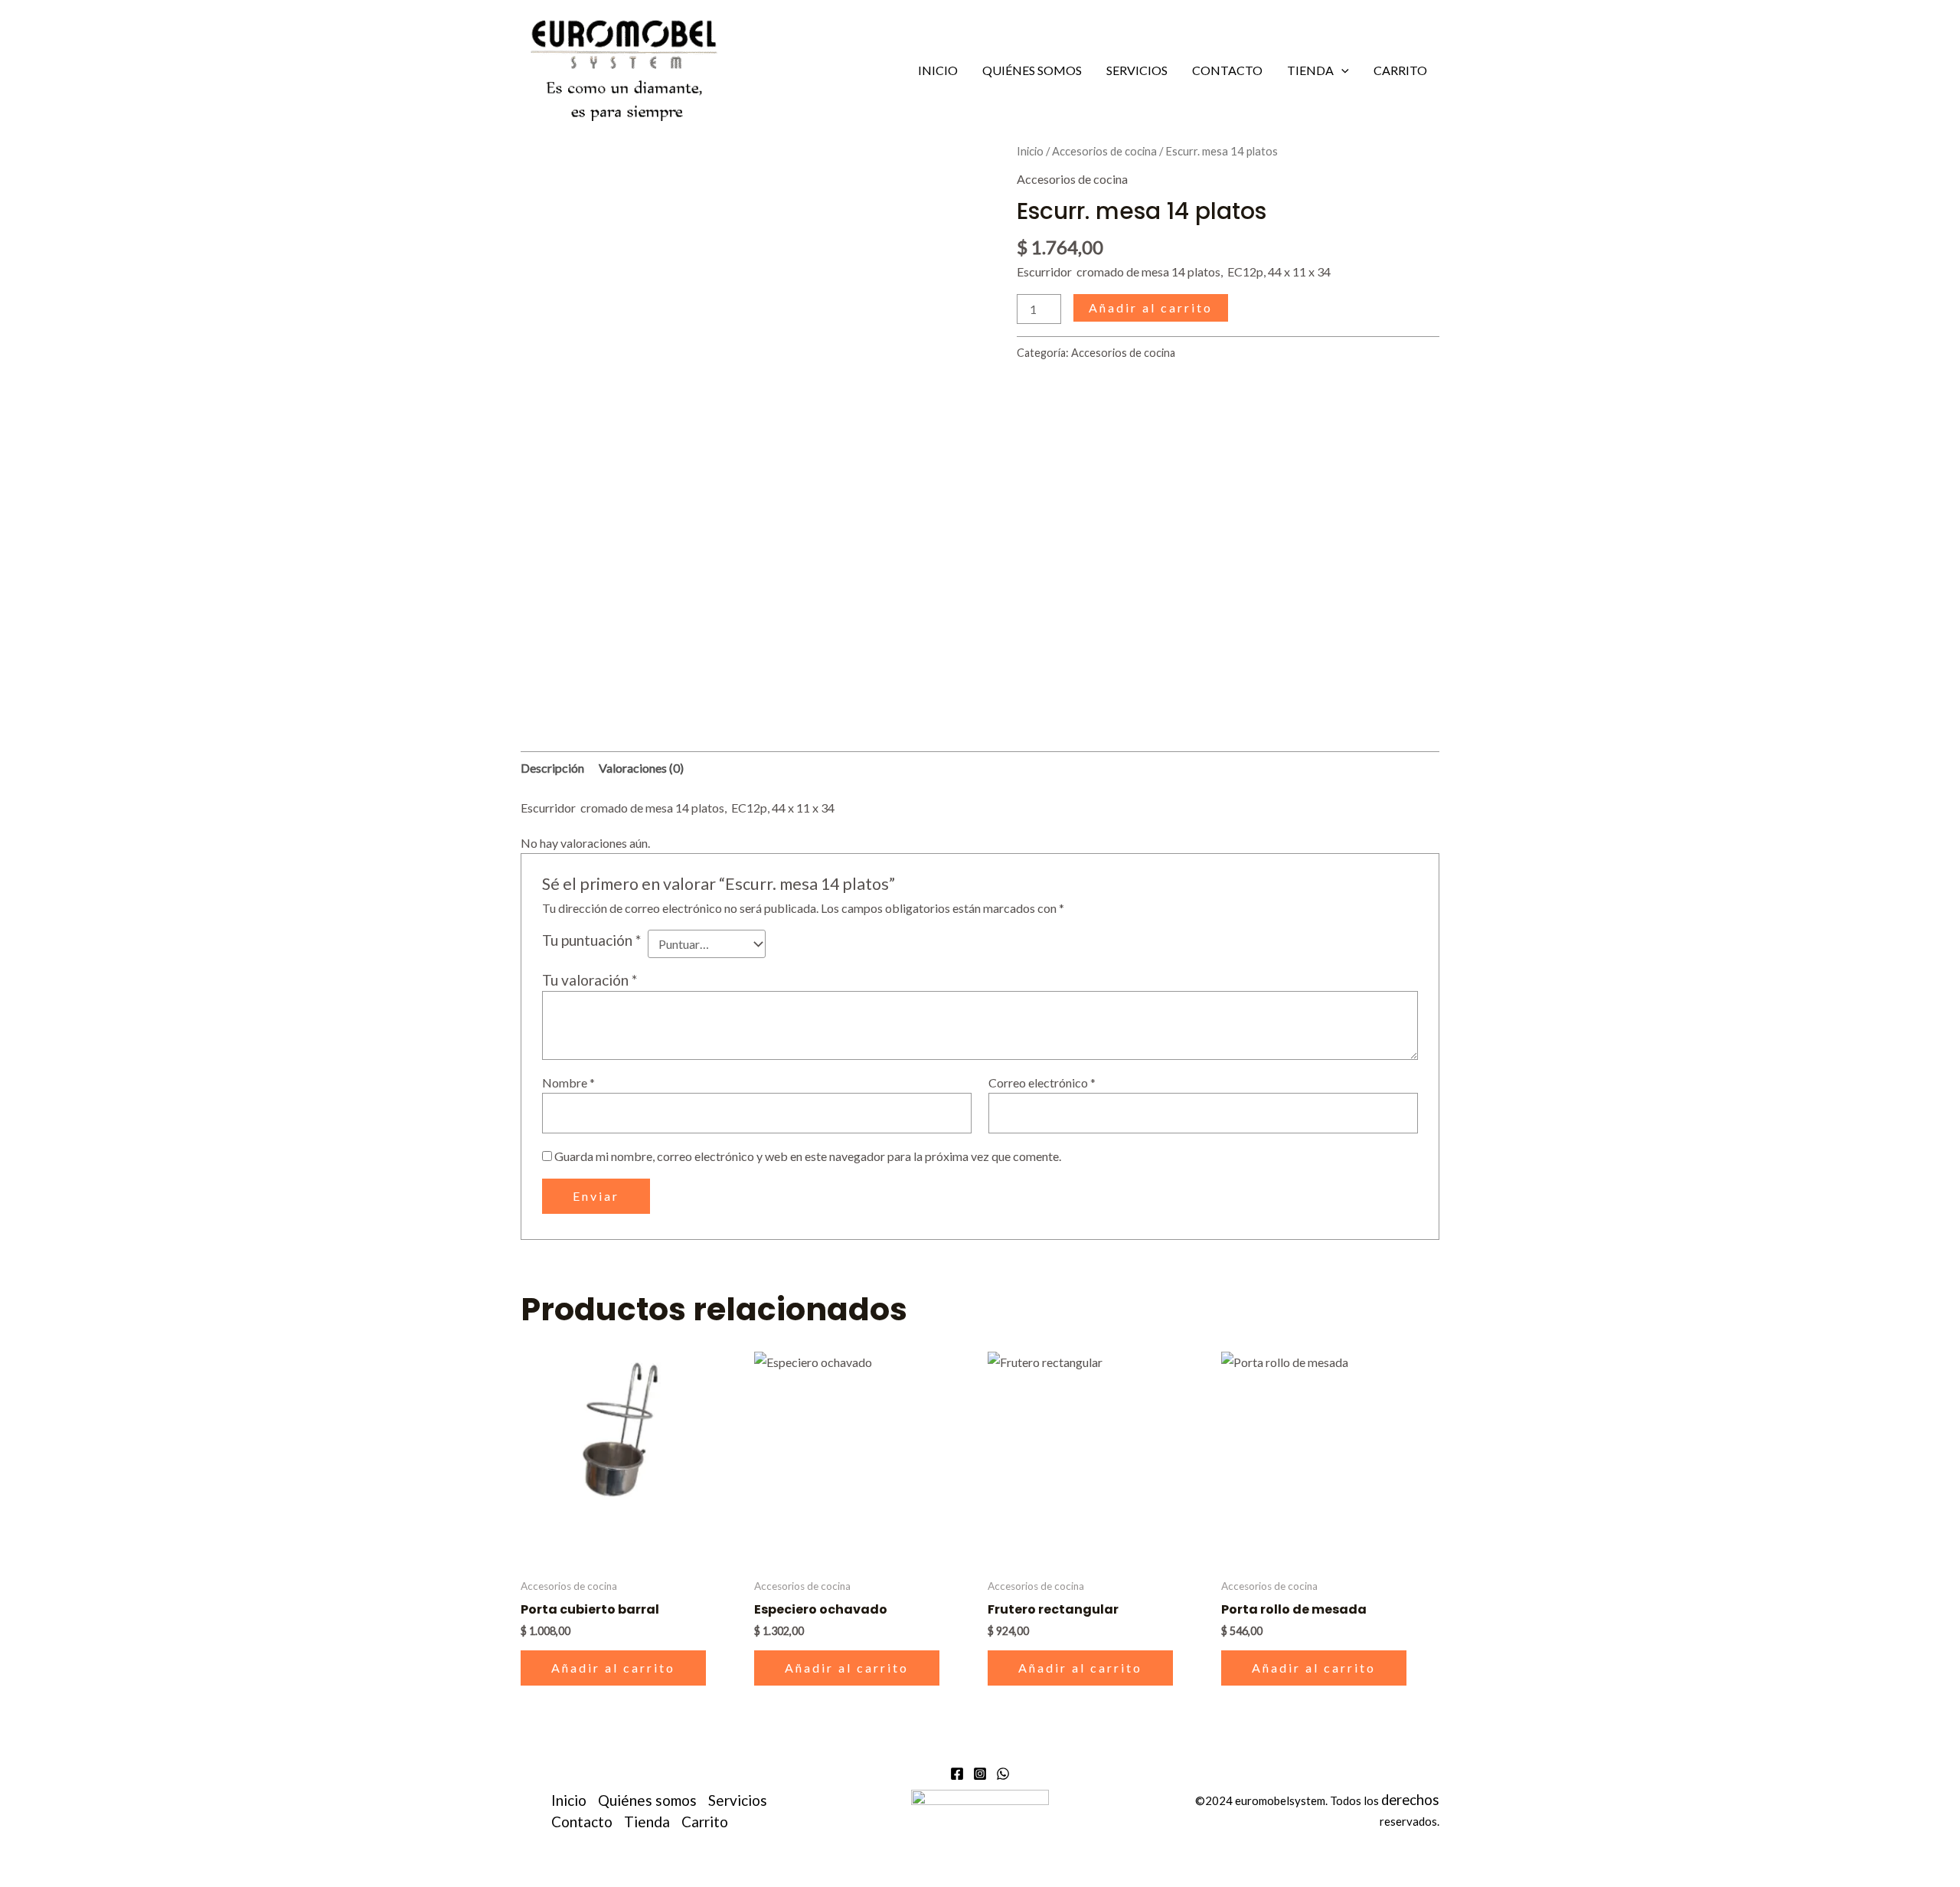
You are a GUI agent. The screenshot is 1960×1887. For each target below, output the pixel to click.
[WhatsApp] (1003, 1774)
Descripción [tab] (552, 768)
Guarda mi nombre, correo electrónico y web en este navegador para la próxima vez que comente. (808, 1156)
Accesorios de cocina (1104, 151)
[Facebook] (957, 1774)
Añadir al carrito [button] (613, 1668)
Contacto (1227, 70)
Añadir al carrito (1151, 307)
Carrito (1400, 70)
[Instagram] (980, 1774)
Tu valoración (590, 980)
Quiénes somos (1032, 70)
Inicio (938, 70)
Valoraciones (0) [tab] (641, 768)
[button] (1341, 70)
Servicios (1137, 70)
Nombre (568, 1082)
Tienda (1310, 70)
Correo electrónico (1042, 1082)
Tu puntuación (591, 940)
